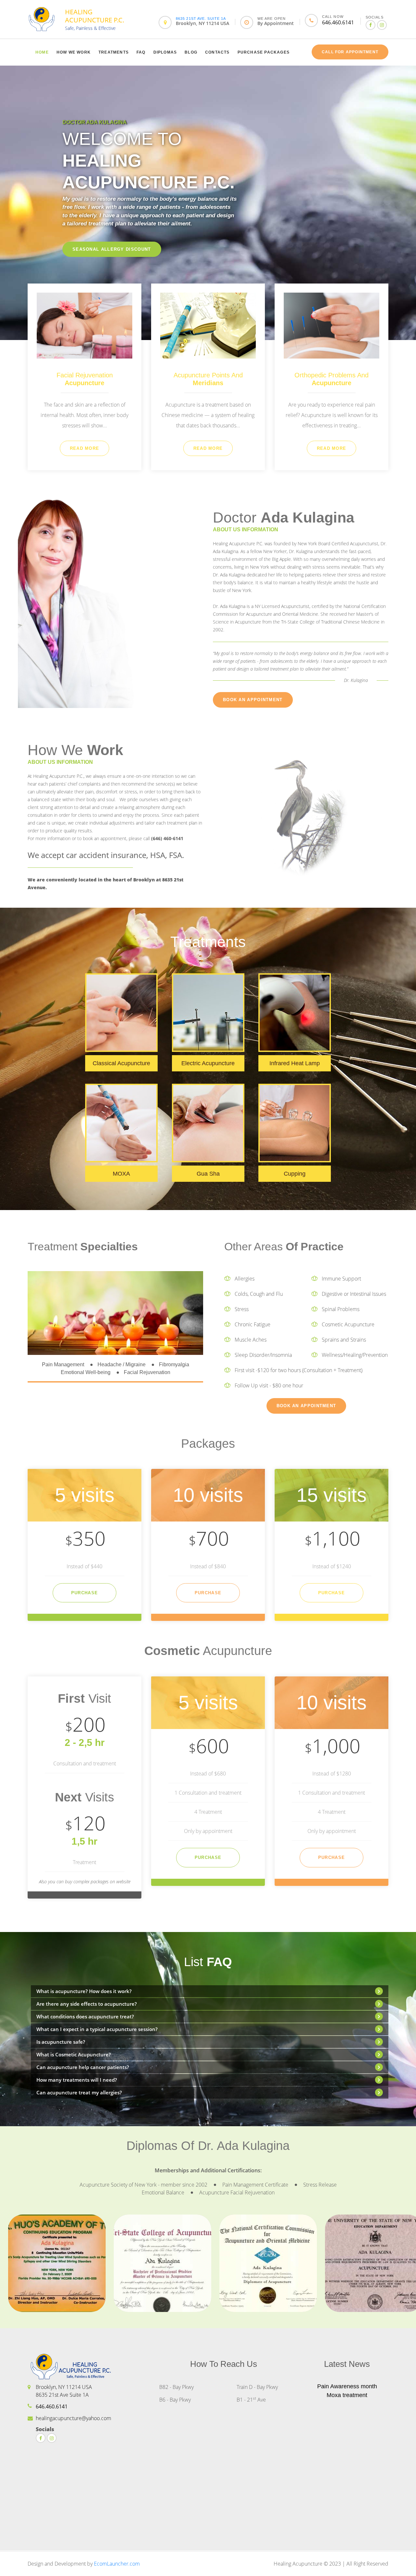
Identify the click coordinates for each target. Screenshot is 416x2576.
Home (42, 52)
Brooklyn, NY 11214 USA (202, 23)
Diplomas (165, 52)
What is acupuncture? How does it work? (84, 1991)
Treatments (114, 52)
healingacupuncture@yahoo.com (73, 2418)
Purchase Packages (264, 52)
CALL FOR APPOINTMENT (350, 52)
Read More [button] (85, 448)
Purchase (84, 1593)
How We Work (74, 52)
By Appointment (276, 23)
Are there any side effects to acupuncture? (87, 2004)
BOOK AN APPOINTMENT (253, 700)
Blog (191, 52)
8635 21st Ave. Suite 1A (201, 19)
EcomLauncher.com (117, 2564)
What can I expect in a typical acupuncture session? (97, 2029)
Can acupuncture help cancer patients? (83, 2067)
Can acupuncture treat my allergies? (79, 2092)
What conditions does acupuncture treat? (85, 2016)
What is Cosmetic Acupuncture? (74, 2054)
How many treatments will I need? (77, 2080)
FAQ (141, 52)
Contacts (217, 52)
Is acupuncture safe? (61, 2042)
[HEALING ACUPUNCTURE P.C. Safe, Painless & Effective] (42, 18)
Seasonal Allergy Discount (112, 249)
